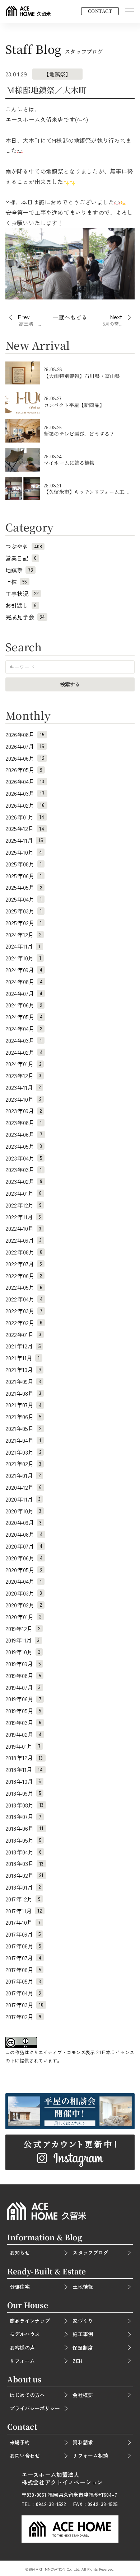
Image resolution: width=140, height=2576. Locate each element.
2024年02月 (24, 1052)
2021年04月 (23, 1440)
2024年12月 (23, 935)
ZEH (77, 2361)
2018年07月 (23, 1816)
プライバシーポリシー (35, 2408)
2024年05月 (24, 1017)
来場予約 (20, 2442)
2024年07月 (24, 993)
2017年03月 (25, 2005)
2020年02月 (24, 1605)
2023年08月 (24, 1122)
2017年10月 (23, 1922)
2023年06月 (24, 1134)
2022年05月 (24, 1287)
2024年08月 (24, 982)
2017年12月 (23, 1899)
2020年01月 (23, 1617)
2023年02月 (24, 1181)
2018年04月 (24, 1852)
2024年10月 (23, 958)
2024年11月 (23, 946)
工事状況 (22, 594)
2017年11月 (24, 1911)
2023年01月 (24, 1193)
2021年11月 (23, 1358)
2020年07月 (24, 1546)
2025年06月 (24, 876)
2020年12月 (24, 1487)
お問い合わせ (25, 2456)
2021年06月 (23, 1417)
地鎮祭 (19, 570)
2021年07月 (24, 1405)
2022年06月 (24, 1276)
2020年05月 (24, 1570)
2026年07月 (25, 746)
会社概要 (83, 2395)
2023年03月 (24, 1169)
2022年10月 (23, 1228)
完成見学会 (25, 617)
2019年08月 (23, 1675)
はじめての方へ (27, 2395)
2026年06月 (25, 758)
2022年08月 (24, 1252)
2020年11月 (23, 1499)
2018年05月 (23, 1840)
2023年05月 (24, 1146)
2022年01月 (23, 1334)
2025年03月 (24, 911)
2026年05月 (24, 770)
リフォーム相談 (90, 2456)
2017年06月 (23, 1970)
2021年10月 (23, 1370)
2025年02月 (24, 923)
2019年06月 (23, 1699)
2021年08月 (23, 1393)
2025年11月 (24, 840)
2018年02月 (25, 1875)
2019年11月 (22, 1640)
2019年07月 (23, 1687)
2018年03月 (25, 1863)
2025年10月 (24, 852)
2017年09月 (23, 1934)
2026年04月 (25, 781)
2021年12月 (23, 1346)
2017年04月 (23, 1993)
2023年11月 (23, 1087)
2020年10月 (23, 1511)
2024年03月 (24, 1040)
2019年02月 (24, 1734)
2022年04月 (24, 1299)
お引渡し (21, 605)
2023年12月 (23, 1076)
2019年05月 (23, 1711)
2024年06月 (24, 1005)
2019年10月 (23, 1652)
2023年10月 (23, 1099)
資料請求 (83, 2442)
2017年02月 (23, 2017)
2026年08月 (25, 734)
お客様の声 (22, 2348)
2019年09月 (23, 1664)
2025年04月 (24, 899)
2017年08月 (23, 1946)
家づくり (83, 2321)
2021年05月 (23, 1428)
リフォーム (22, 2361)
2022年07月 (24, 1264)
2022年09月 (24, 1240)
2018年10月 (23, 1781)
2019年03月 (23, 1722)
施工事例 (83, 2334)
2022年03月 (24, 1311)
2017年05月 (23, 1981)
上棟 (16, 582)
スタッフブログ (90, 2253)
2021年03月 (23, 1452)
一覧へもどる (70, 318)
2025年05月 (24, 887)
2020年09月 (24, 1522)
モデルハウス (25, 2334)
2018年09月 (23, 1793)
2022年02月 (24, 1323)
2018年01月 (23, 1887)
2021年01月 (23, 1475)
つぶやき (24, 546)
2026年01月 (25, 817)
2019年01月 (23, 1746)
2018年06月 (25, 1828)
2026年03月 (25, 793)
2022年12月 (24, 1205)
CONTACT (100, 11)
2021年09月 (23, 1381)
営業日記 (21, 558)
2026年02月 (25, 805)
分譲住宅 (20, 2287)
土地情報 (83, 2287)
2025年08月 (24, 864)
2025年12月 (25, 828)
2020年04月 (24, 1581)
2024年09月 (24, 970)
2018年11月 (24, 1769)
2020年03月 (24, 1593)
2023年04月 (24, 1158)
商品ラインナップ (30, 2321)
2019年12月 (23, 1629)
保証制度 (83, 2348)
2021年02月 (23, 1464)
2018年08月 (25, 1805)
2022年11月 (23, 1217)
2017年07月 (23, 1958)
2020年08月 (24, 1534)
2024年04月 (24, 1029)
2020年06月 (24, 1558)
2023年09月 (24, 1111)
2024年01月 (23, 1064)
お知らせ (20, 2253)
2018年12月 (24, 1758)
